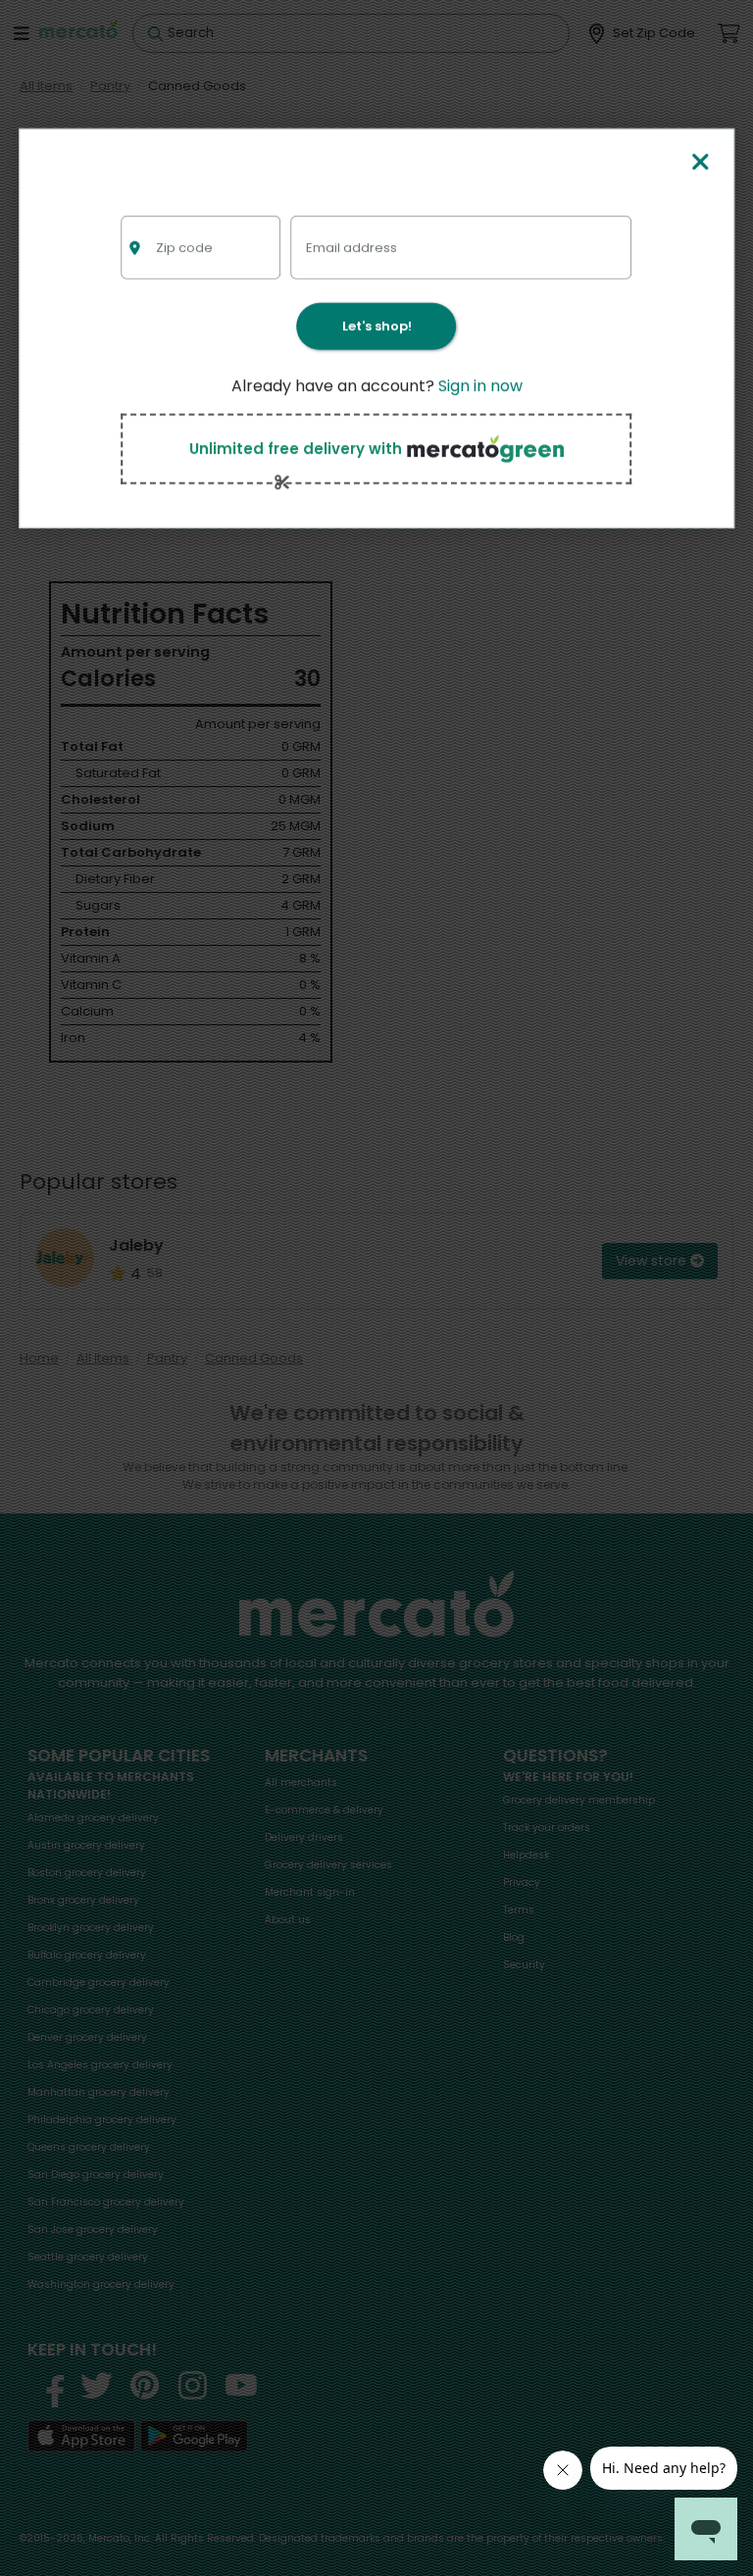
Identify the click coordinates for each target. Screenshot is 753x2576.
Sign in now (480, 386)
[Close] (701, 163)
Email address (351, 248)
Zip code (184, 248)
